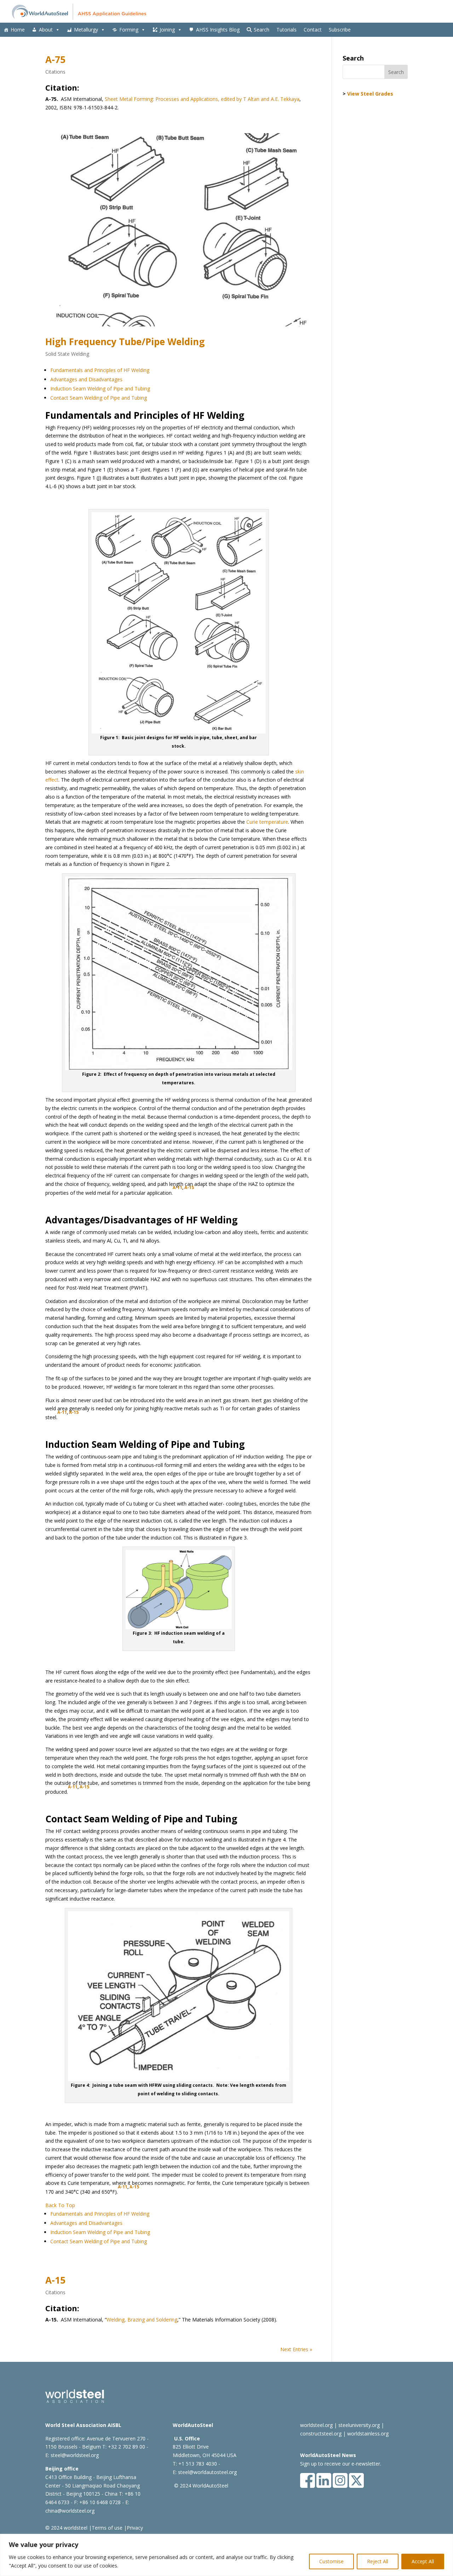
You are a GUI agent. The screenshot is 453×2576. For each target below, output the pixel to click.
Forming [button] (129, 30)
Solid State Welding (67, 354)
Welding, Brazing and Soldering (142, 2320)
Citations (55, 72)
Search (262, 30)
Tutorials (286, 30)
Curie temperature (267, 822)
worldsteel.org (316, 2425)
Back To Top (60, 2205)
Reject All (378, 2561)
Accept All (423, 2561)
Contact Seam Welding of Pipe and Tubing (99, 398)
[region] (226, 2555)
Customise (331, 2561)
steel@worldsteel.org (75, 2455)
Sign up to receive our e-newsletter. (341, 2464)
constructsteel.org (321, 2434)
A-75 (55, 59)
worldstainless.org (368, 2434)
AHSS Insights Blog (218, 30)
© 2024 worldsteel (66, 2528)
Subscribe (340, 30)
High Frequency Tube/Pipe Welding (125, 342)
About (46, 30)
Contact (313, 30)
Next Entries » (296, 2349)
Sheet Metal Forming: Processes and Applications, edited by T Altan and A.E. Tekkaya (202, 99)
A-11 (177, 1187)
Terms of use (107, 2528)
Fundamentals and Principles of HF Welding (100, 370)
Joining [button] (167, 30)
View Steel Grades (370, 94)
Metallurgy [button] (86, 30)
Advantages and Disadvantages (86, 379)
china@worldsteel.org (70, 2511)
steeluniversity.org (359, 2425)
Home (18, 30)
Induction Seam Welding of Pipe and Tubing (100, 389)
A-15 (189, 1187)
